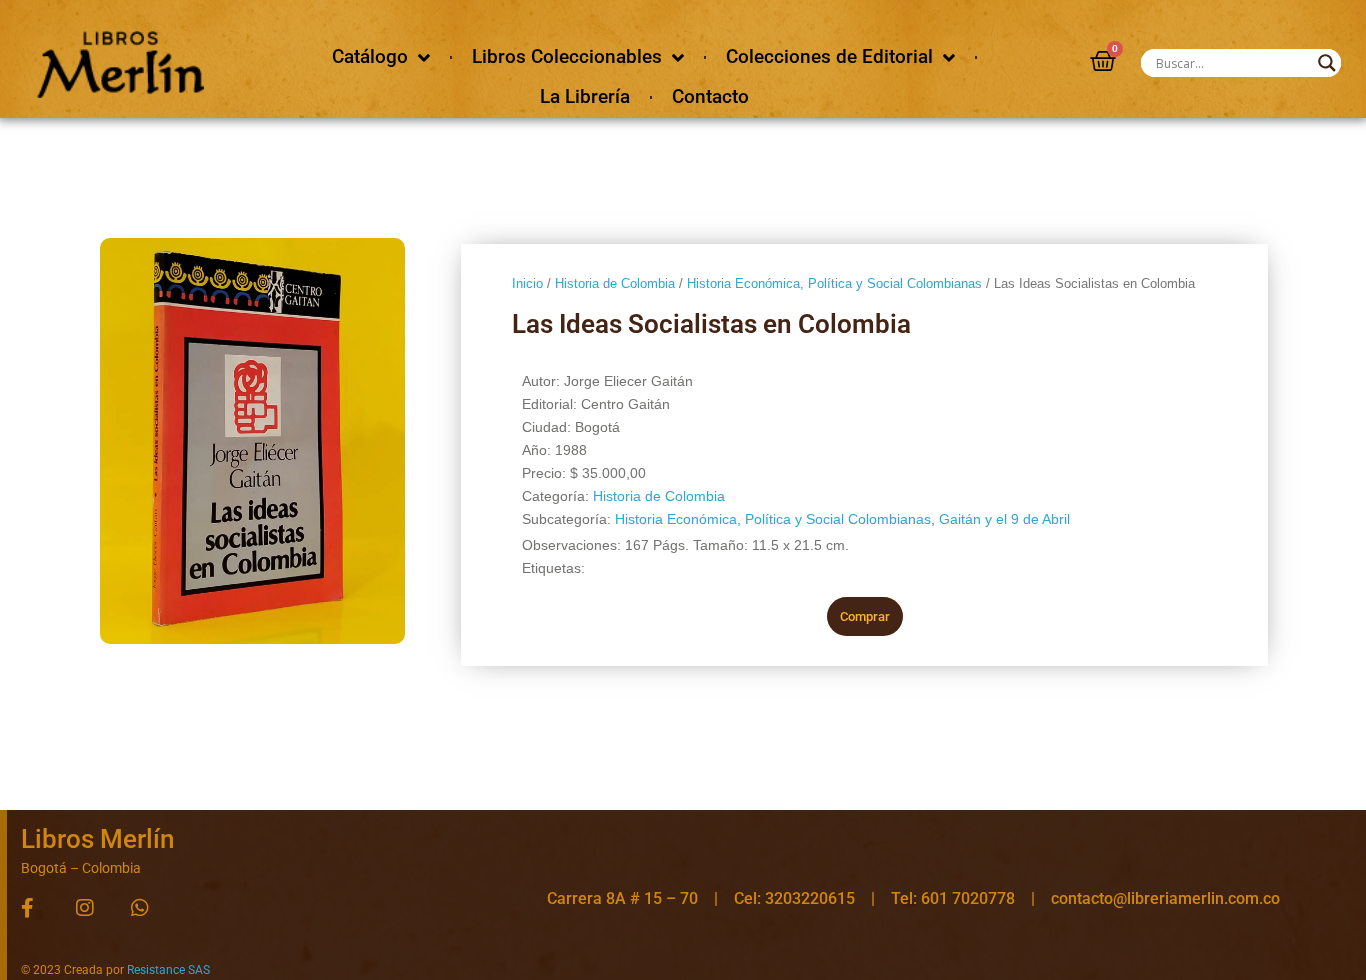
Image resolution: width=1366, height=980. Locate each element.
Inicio (527, 283)
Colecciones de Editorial (829, 56)
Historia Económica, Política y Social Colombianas (834, 283)
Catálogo (370, 56)
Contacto (710, 96)
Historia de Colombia (615, 283)
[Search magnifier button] (1327, 63)
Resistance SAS (168, 970)
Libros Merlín (97, 839)
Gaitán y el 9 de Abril (1004, 519)
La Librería (585, 96)
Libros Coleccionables (567, 56)
